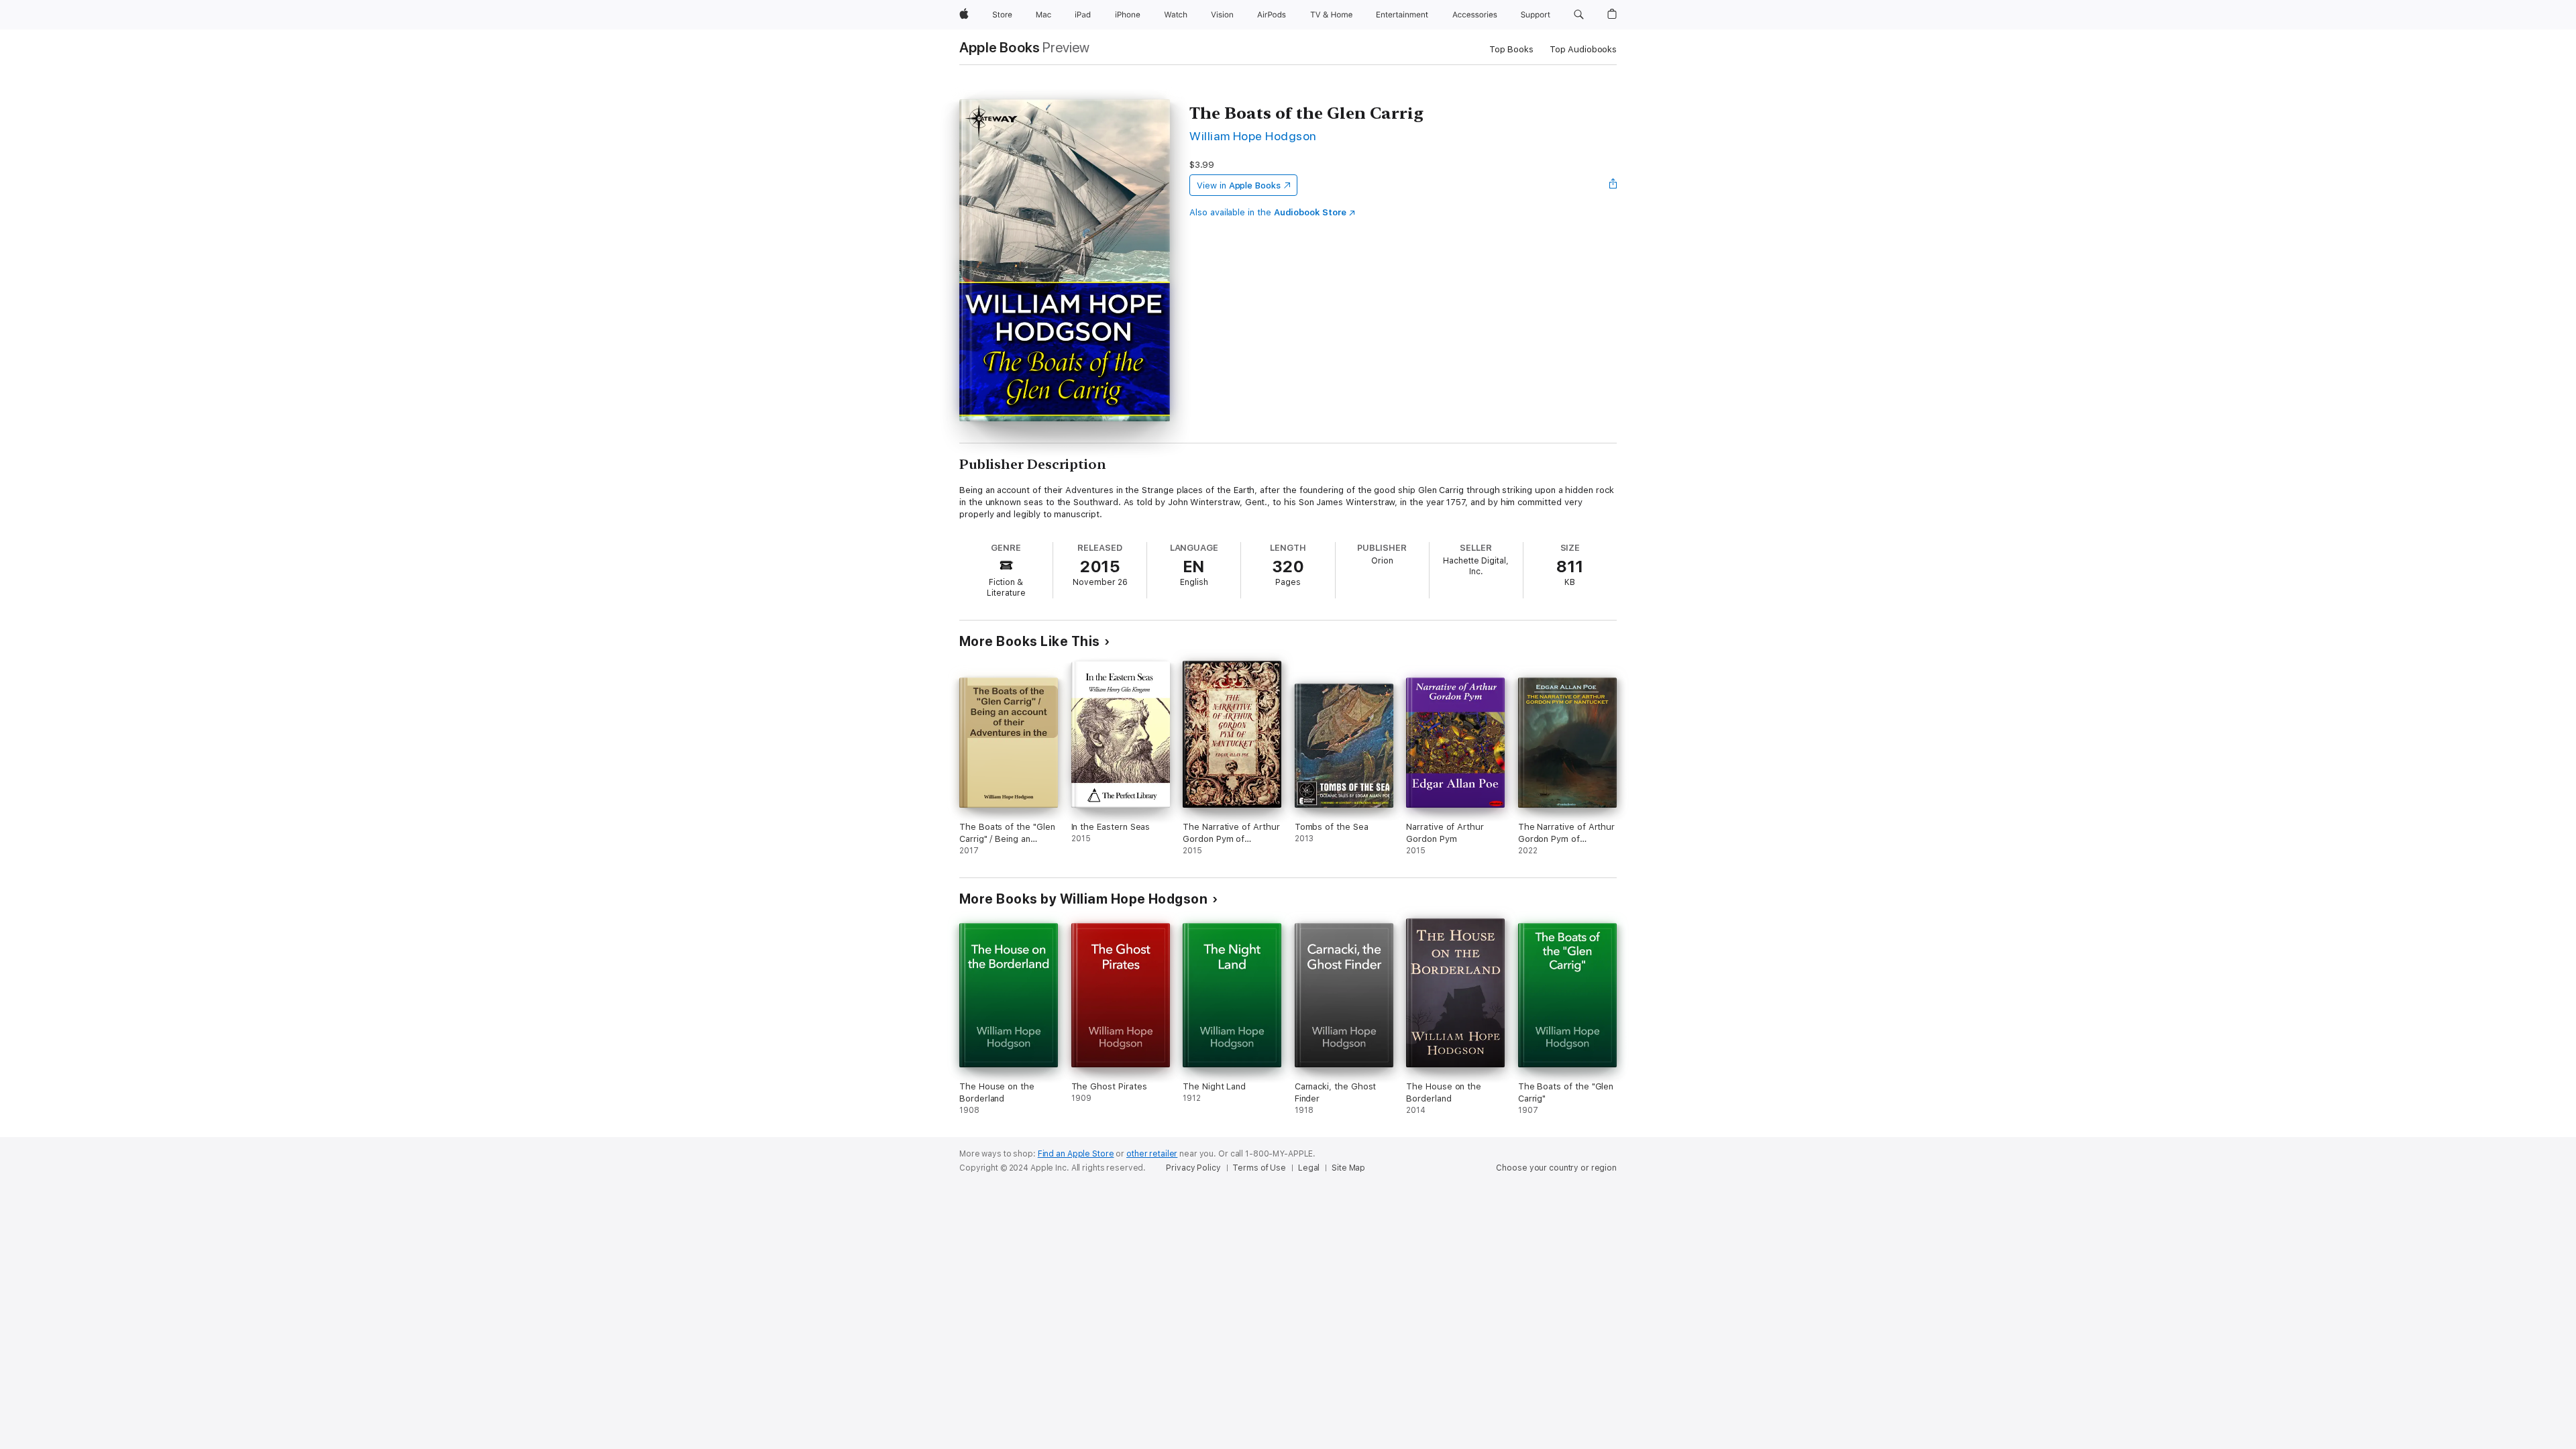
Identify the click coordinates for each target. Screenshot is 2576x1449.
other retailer (1152, 1154)
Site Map (1348, 1168)
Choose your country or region (1556, 1168)
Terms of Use (1259, 1168)
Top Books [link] (1511, 49)
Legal (1309, 1168)
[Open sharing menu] (1613, 185)
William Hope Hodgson (1253, 136)
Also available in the (1268, 212)
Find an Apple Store (1076, 1154)
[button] (1579, 15)
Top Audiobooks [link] (1583, 49)
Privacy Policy (1193, 1168)
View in (1239, 185)
